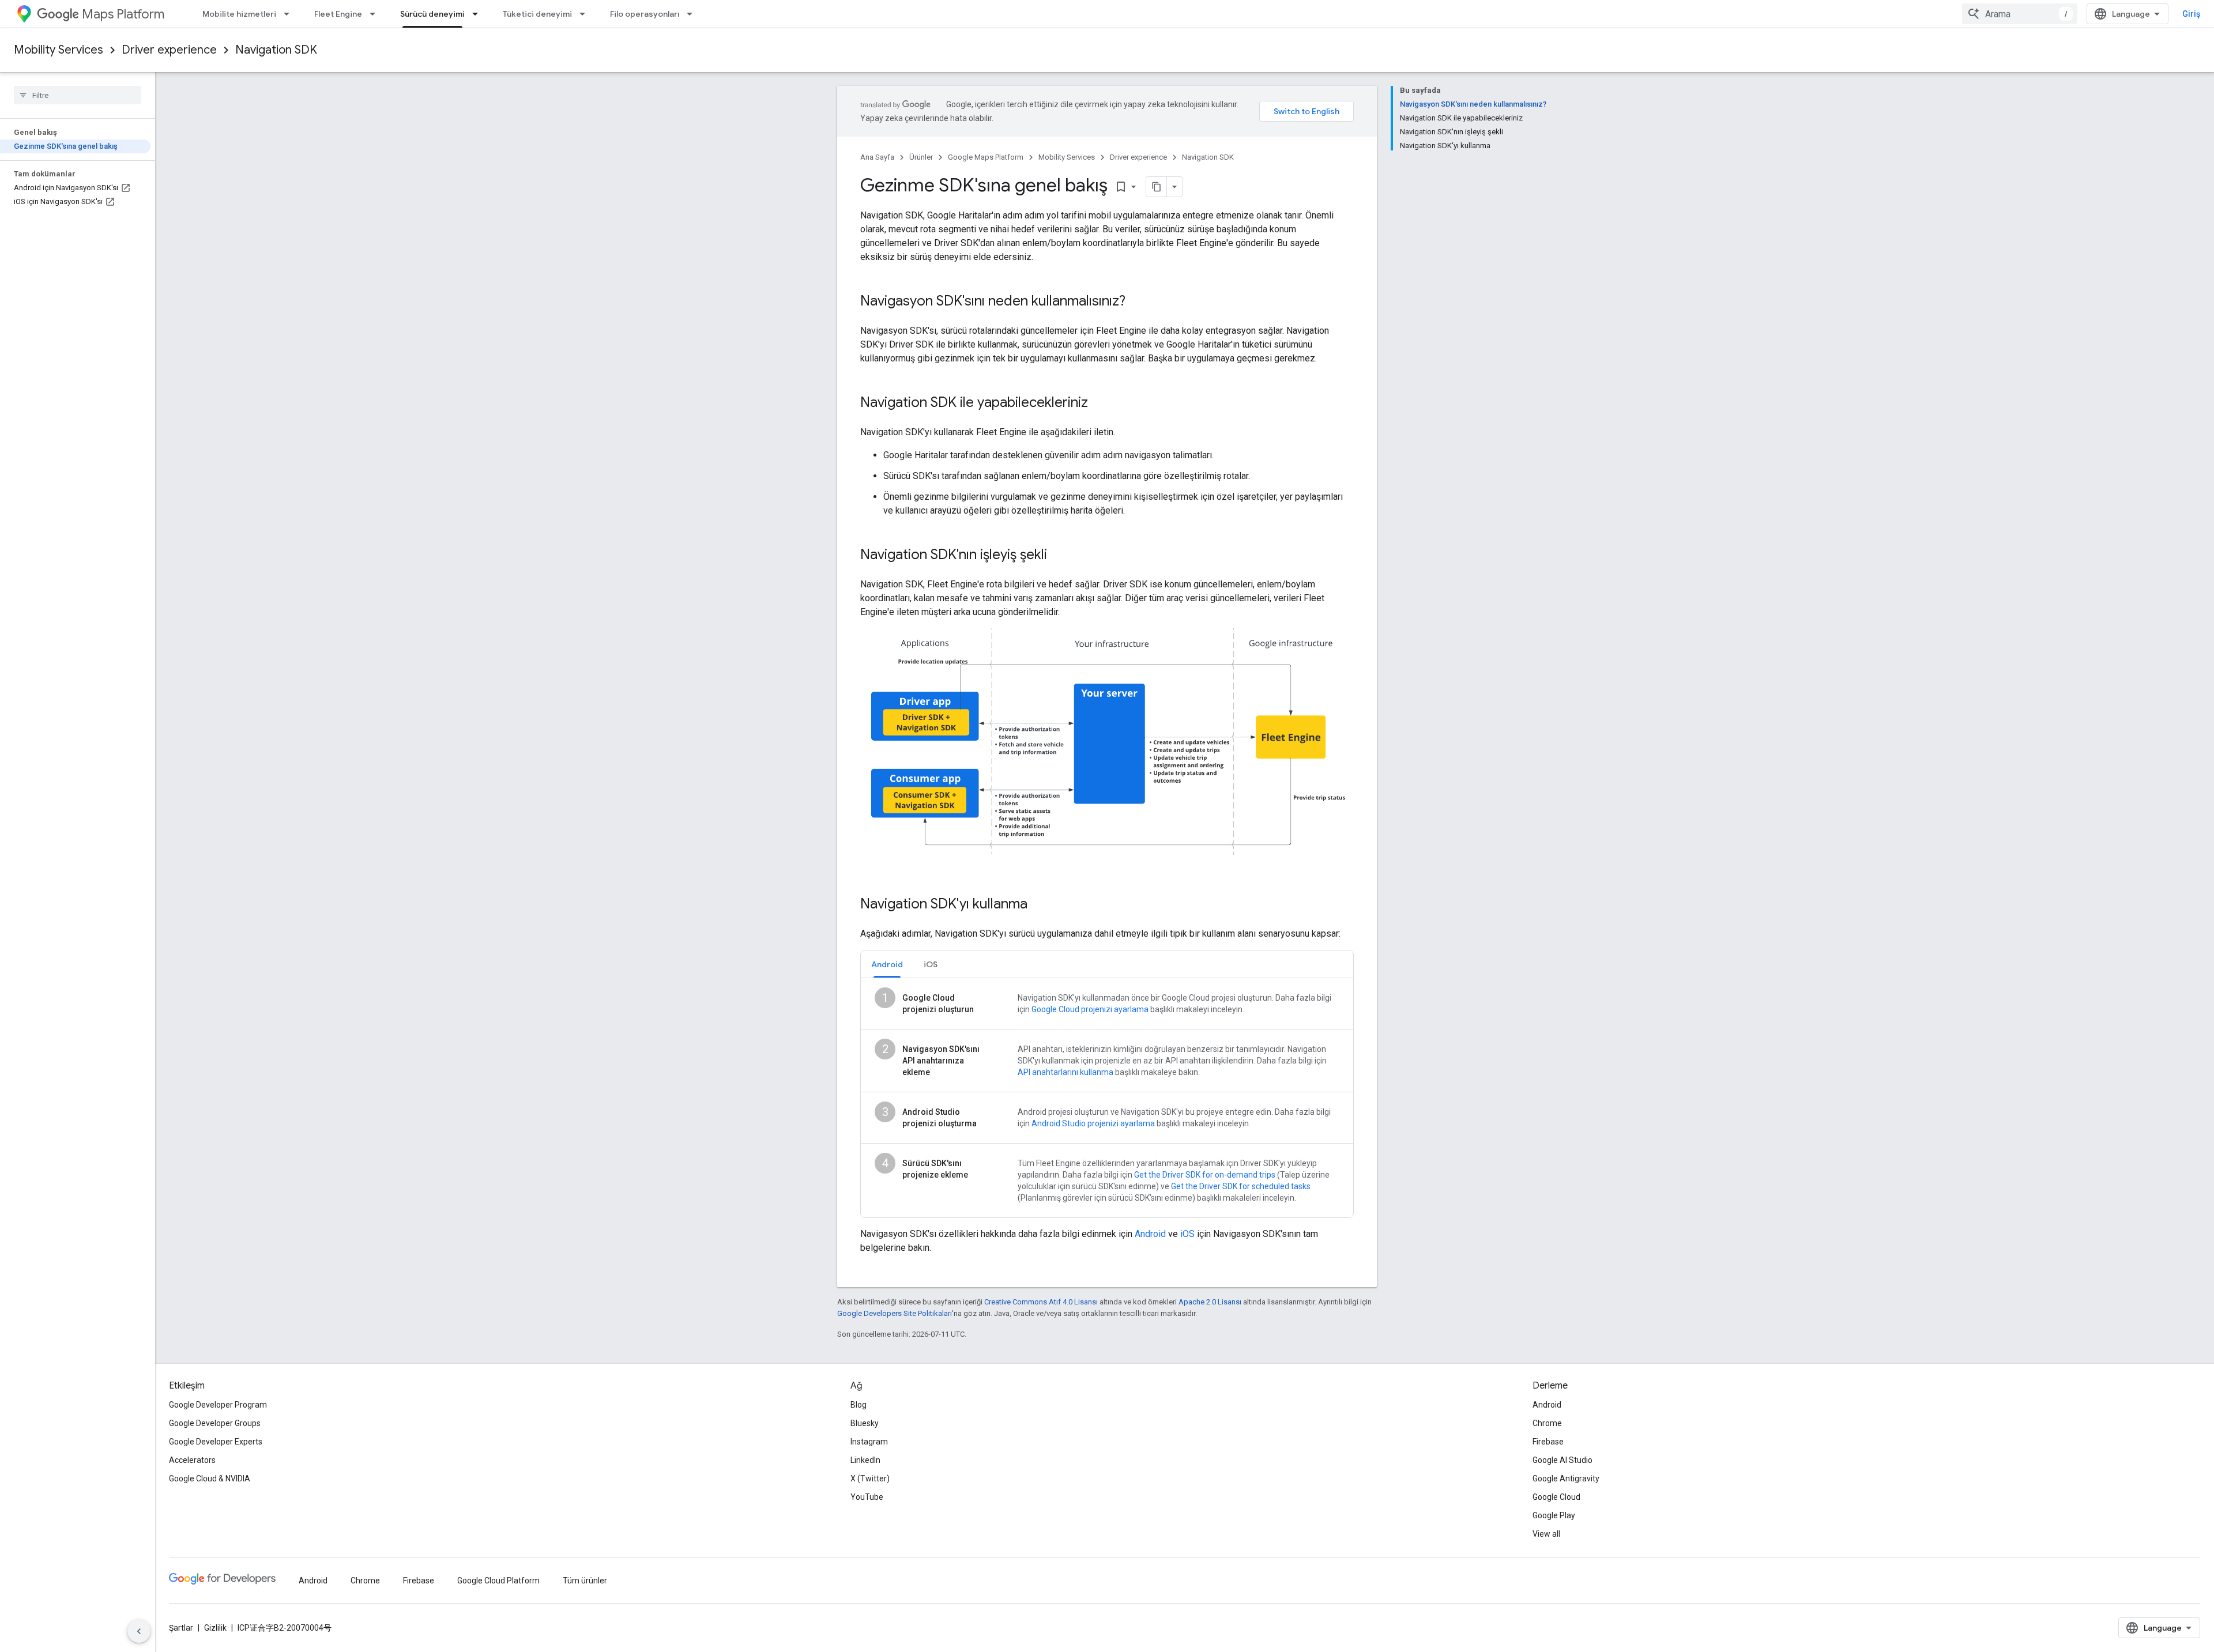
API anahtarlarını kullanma (1065, 1072)
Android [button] (887, 964)
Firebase (1548, 1442)
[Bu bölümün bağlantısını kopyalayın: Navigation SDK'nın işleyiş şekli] (1059, 556)
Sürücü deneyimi (432, 14)
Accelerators (192, 1460)
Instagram (869, 1442)
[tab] (887, 964)
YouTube (867, 1497)
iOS (1187, 1234)
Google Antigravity (1566, 1478)
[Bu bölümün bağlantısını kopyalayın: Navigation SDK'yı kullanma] (1039, 905)
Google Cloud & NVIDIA (210, 1478)
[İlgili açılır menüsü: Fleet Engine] (376, 14)
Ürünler (921, 157)
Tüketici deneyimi (537, 14)
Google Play (1554, 1515)
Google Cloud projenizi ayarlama (1090, 1009)
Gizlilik (215, 1628)
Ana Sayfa (877, 157)
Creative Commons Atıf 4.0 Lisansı (1041, 1302)
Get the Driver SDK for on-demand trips (1205, 1175)
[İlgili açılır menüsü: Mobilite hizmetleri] (290, 14)
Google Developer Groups (215, 1423)
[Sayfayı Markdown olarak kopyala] (1157, 187)
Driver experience (169, 50)
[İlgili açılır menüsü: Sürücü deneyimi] (479, 14)
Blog (859, 1405)
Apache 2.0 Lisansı (1210, 1302)
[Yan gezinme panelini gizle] (139, 1631)
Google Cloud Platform (498, 1581)
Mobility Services (59, 50)
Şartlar (181, 1628)
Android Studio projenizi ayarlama (1093, 1123)
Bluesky (865, 1423)
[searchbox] (78, 95)
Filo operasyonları (645, 14)
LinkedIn (865, 1460)
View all (1546, 1534)
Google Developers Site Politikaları (895, 1313)
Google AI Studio (1562, 1460)
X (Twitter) (870, 1478)
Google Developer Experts (216, 1442)
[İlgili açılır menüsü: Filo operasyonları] (693, 14)
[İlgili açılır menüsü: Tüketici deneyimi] (586, 14)
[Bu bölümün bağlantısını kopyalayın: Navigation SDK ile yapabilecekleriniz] (1100, 403)
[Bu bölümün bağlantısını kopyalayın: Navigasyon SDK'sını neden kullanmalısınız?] (1137, 302)
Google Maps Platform (986, 157)
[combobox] (2020, 14)
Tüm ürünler (585, 1581)
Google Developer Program (218, 1405)
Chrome (1547, 1423)
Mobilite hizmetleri (239, 14)
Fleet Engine (338, 14)
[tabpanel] (1107, 1098)
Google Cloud (1556, 1497)
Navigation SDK (276, 50)
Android (1150, 1234)
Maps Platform (123, 14)
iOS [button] (931, 964)
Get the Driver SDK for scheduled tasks (1241, 1186)
